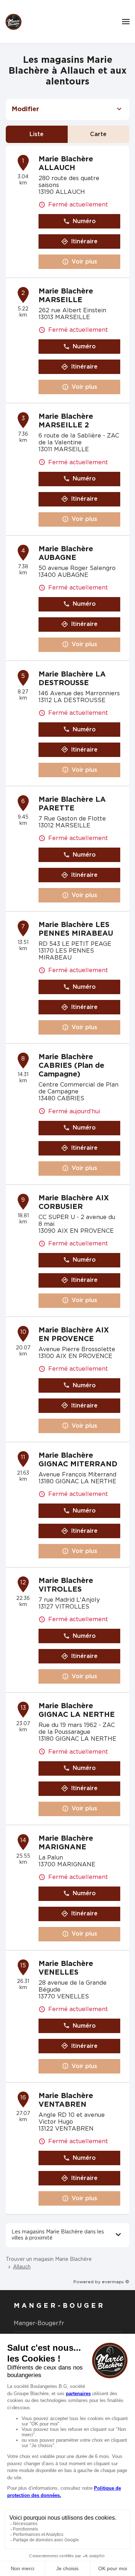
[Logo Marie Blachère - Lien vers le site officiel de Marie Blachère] (13, 22)
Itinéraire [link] (84, 241)
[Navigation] (126, 22)
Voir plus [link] (84, 262)
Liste (37, 134)
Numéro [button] (84, 221)
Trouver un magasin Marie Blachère (49, 2259)
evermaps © (116, 2282)
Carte (98, 134)
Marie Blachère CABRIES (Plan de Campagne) (71, 1066)
